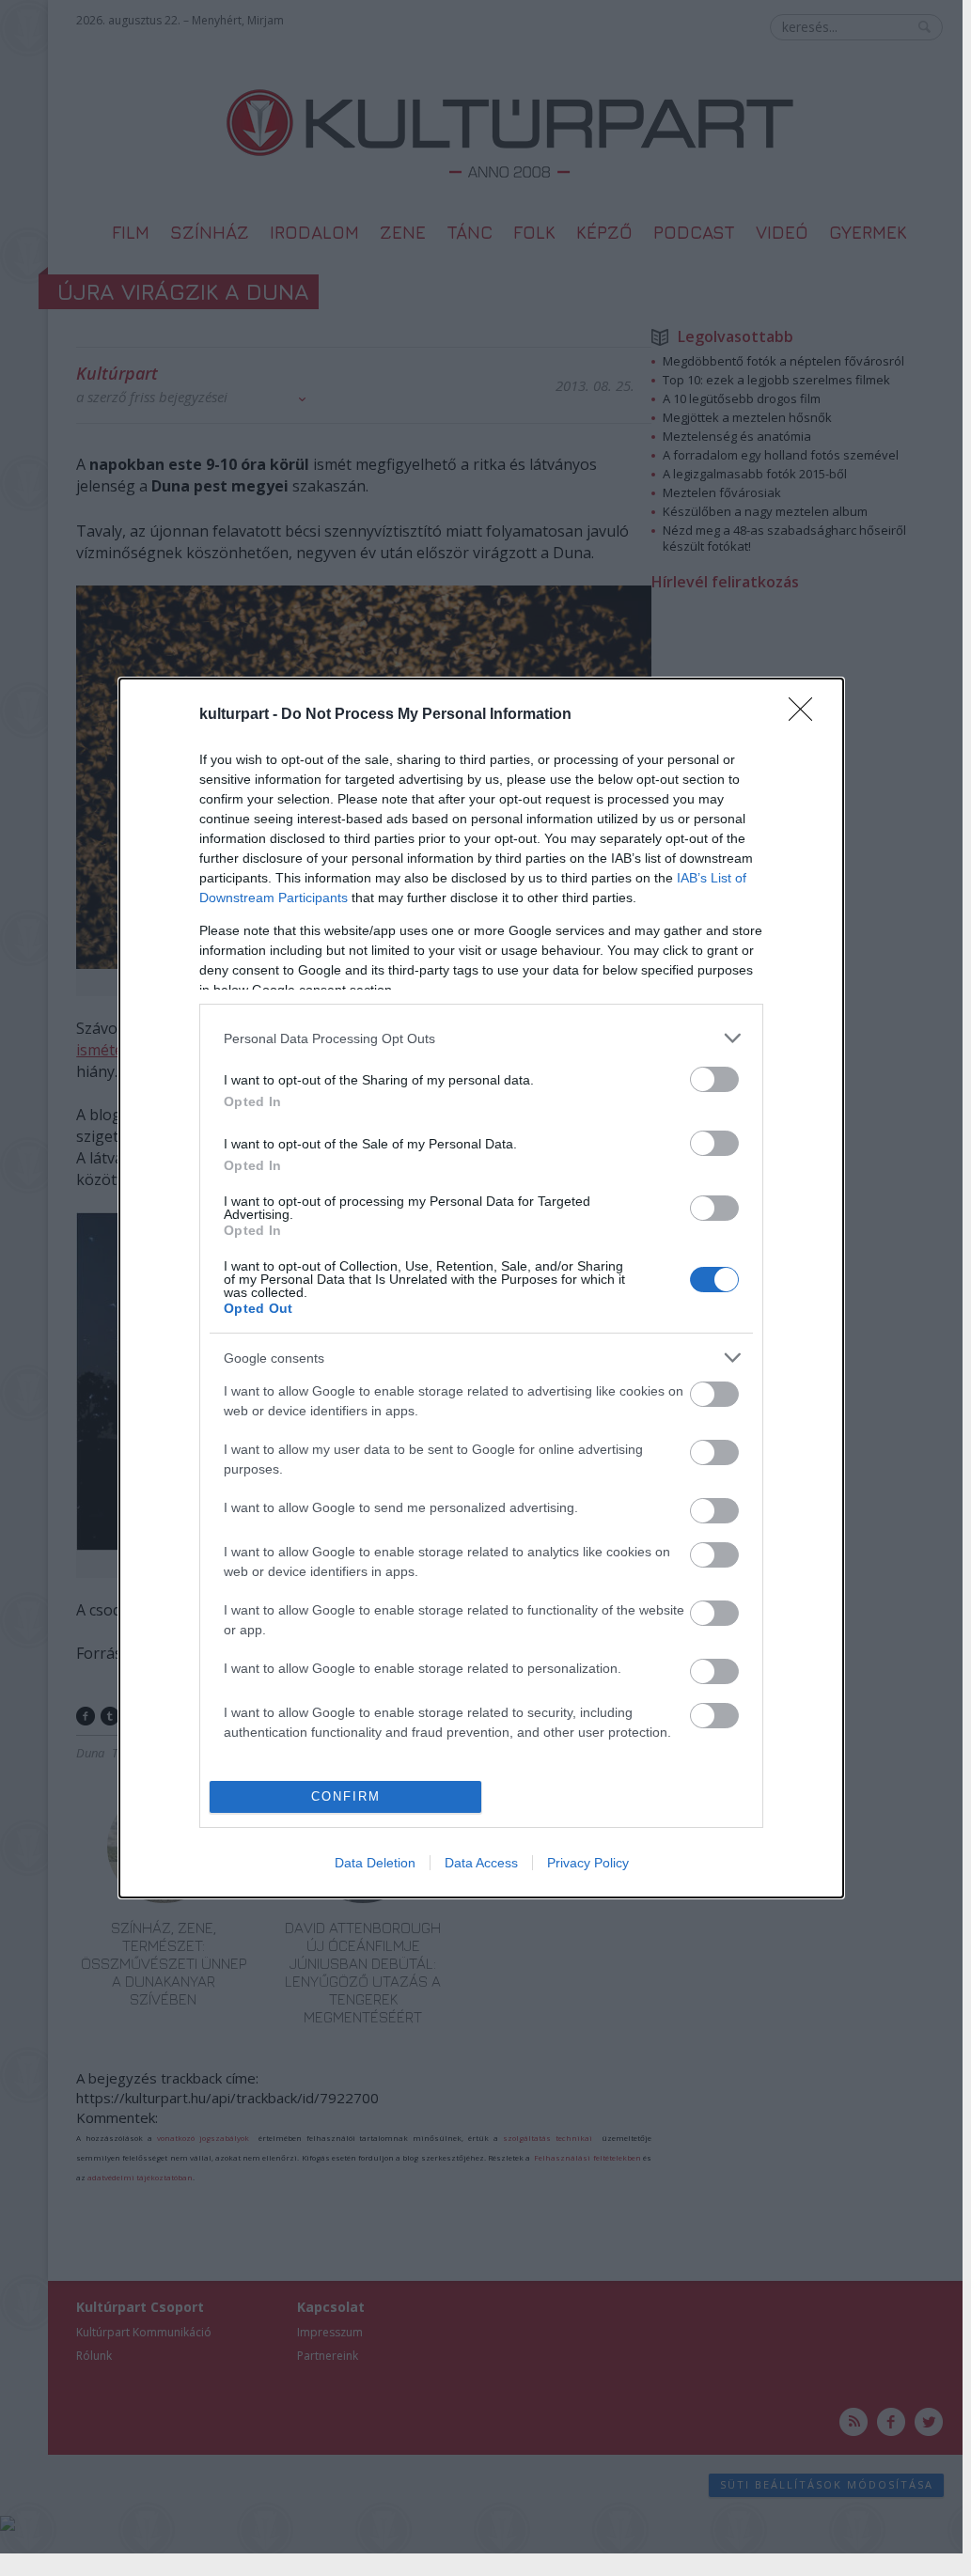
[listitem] (481, 1038)
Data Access (481, 1863)
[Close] (807, 715)
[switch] (714, 1079)
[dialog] (481, 1288)
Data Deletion (375, 1863)
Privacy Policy (588, 1863)
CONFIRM (346, 1796)
